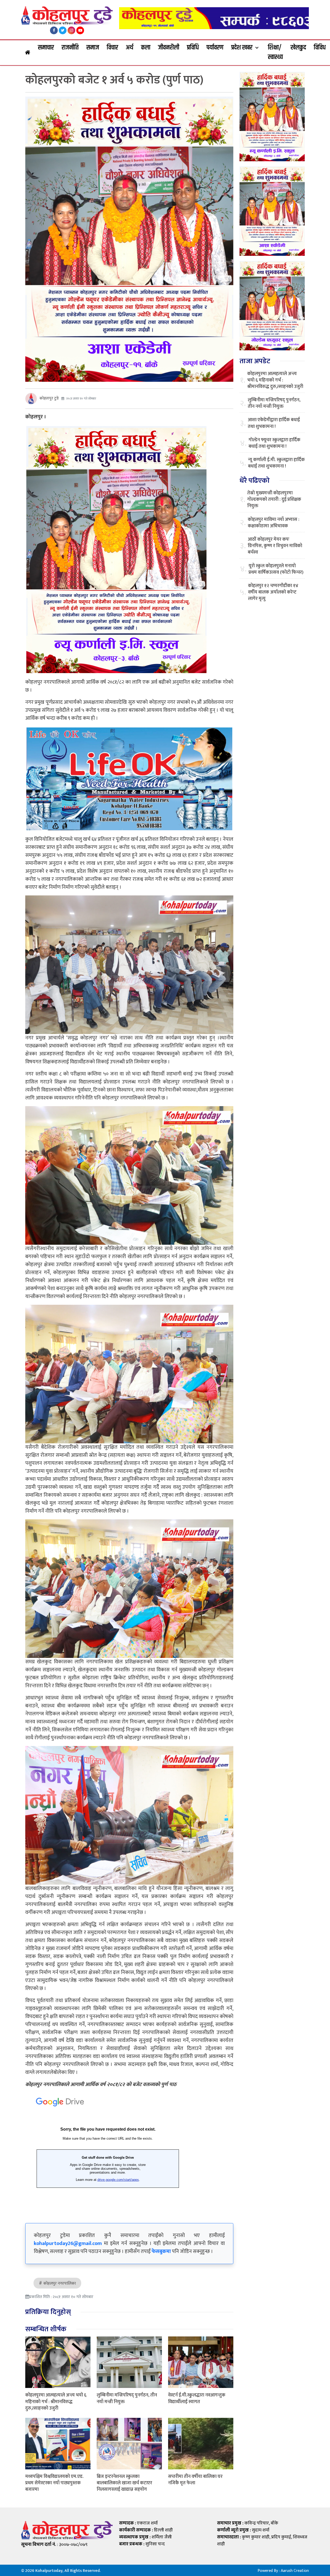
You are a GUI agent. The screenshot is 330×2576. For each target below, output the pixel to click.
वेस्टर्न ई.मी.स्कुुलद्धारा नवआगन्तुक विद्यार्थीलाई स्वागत (197, 2398)
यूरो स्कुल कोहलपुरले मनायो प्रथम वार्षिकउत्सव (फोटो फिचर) (276, 569)
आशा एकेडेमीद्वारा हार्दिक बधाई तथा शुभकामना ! (274, 423)
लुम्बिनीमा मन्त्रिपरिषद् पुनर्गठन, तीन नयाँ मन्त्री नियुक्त (127, 2398)
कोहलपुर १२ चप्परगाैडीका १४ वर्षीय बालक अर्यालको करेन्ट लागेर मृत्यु (273, 592)
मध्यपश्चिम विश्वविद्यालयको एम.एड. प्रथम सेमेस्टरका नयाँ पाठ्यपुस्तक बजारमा (54, 2483)
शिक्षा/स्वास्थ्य (275, 53)
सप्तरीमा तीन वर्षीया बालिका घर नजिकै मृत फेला (195, 2480)
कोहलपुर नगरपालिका (60, 2283)
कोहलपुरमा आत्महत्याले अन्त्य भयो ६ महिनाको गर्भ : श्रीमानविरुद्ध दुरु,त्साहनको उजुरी (56, 2402)
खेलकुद (298, 48)
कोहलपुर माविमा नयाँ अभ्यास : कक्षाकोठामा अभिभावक (274, 523)
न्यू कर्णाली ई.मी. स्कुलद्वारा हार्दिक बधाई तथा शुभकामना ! (276, 463)
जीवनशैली (169, 48)
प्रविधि (193, 48)
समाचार (46, 48)
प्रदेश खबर (242, 48)
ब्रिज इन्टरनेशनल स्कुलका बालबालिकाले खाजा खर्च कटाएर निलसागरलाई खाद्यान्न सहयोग (124, 2483)
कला (146, 48)
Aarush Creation (295, 2571)
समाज (93, 48)
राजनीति (70, 48)
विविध (320, 48)
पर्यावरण (215, 48)
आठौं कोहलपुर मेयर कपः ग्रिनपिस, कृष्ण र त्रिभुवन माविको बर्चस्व (275, 546)
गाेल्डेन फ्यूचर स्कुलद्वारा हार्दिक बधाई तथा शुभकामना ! (274, 443)
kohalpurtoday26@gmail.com (68, 2243)
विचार (112, 48)
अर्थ (130, 48)
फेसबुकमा (161, 2251)
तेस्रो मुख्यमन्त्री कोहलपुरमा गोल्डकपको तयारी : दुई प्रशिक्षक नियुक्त (274, 500)
